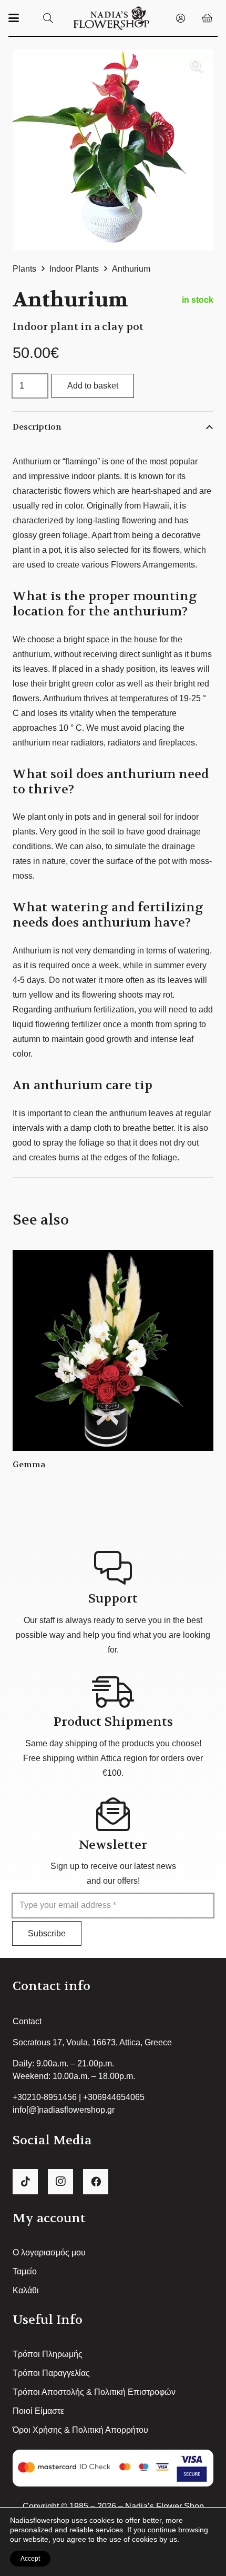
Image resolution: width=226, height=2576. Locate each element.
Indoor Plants (74, 269)
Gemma (29, 1464)
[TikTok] (25, 2182)
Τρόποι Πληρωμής (48, 2354)
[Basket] (207, 18)
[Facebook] (96, 2182)
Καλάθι (26, 2290)
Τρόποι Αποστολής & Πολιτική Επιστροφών (94, 2392)
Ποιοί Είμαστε (38, 2411)
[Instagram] (60, 2182)
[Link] (181, 18)
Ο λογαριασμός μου (49, 2252)
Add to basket (93, 386)
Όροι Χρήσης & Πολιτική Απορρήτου (80, 2430)
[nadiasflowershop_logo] (111, 18)
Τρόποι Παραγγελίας (51, 2373)
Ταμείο (25, 2271)
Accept (30, 2559)
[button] (14, 18)
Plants (24, 269)
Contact (27, 2021)
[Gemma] (113, 1350)
